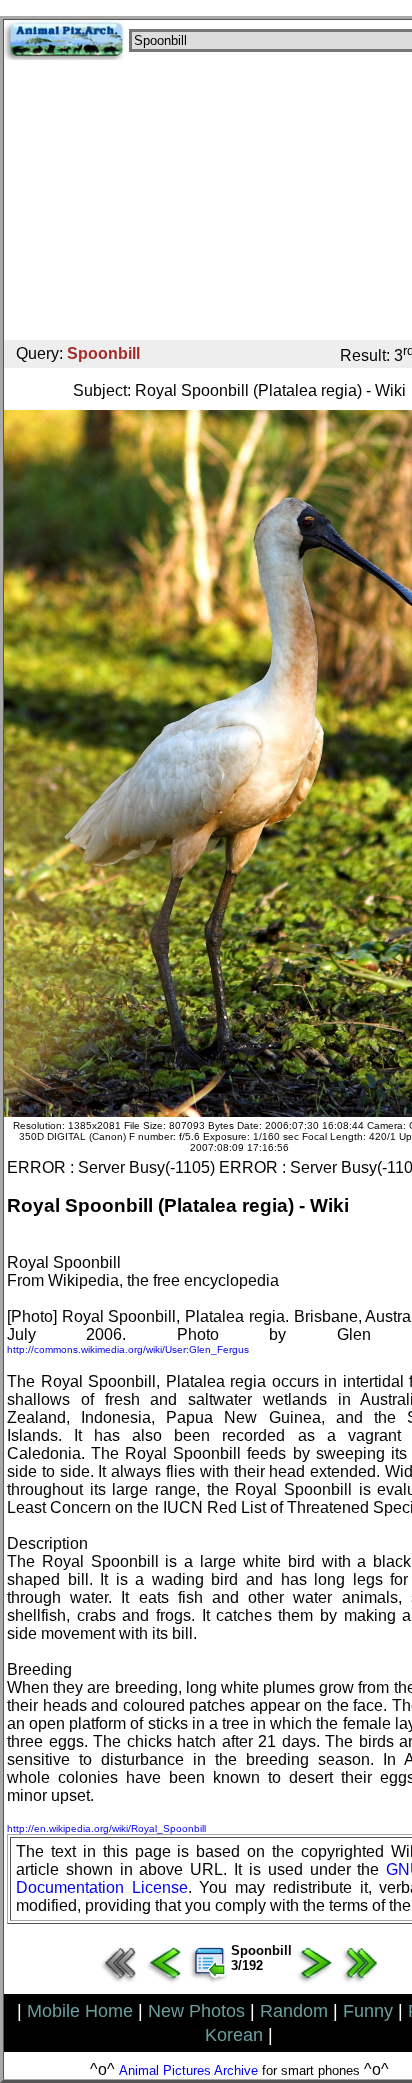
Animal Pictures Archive (188, 2070)
